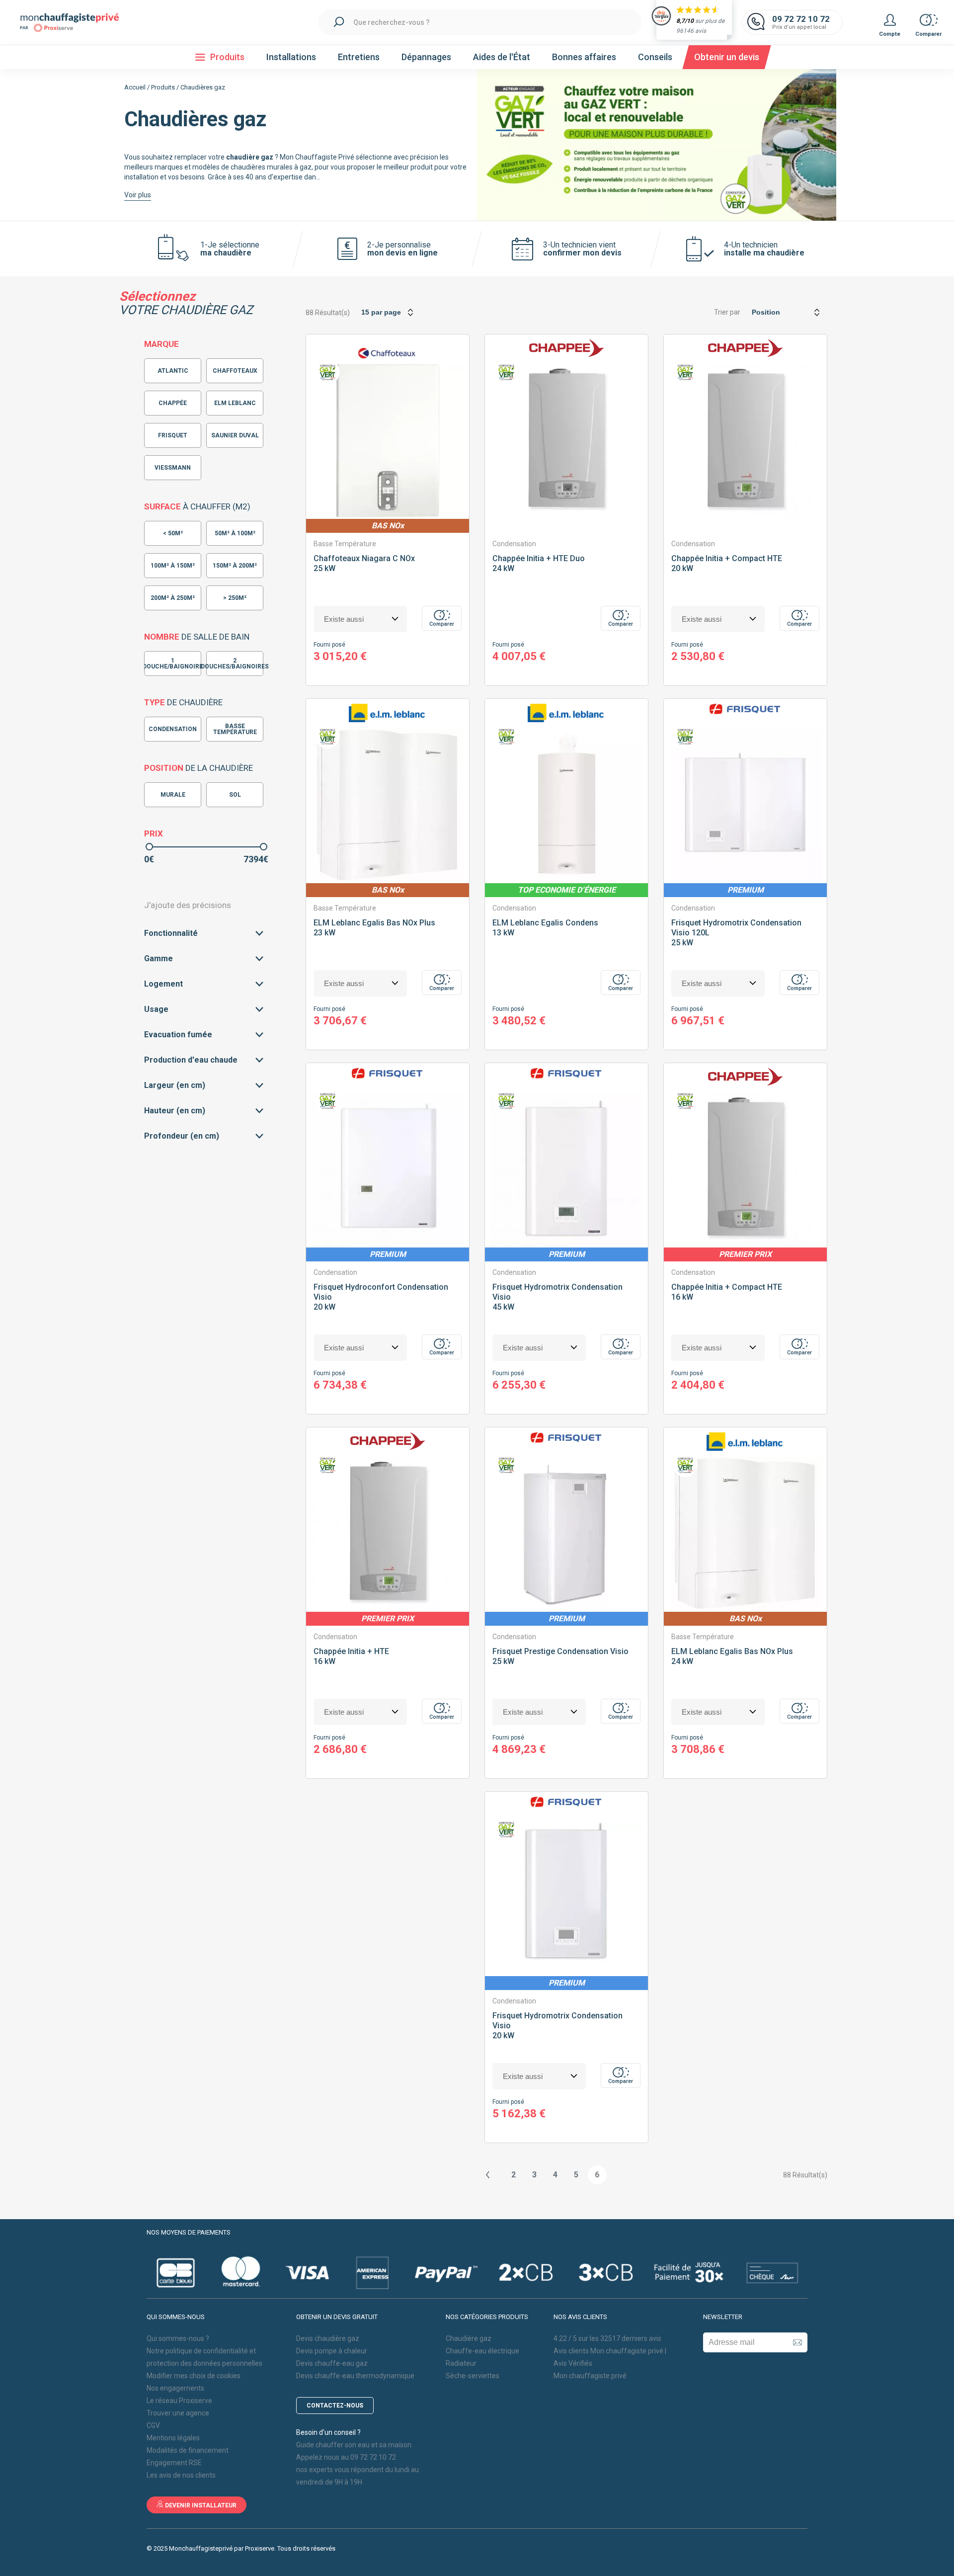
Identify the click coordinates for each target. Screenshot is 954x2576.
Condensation (173, 729)
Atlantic (173, 371)
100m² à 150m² (173, 566)
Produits (163, 87)
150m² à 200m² (235, 566)
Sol (235, 795)
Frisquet (173, 435)
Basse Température (235, 729)
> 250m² (235, 598)
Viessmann (173, 468)
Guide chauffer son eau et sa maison (354, 2445)
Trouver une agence (178, 2413)
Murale (173, 795)
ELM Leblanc (235, 403)
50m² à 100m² (235, 533)
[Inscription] (797, 2342)
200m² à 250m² (173, 598)
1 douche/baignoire (173, 664)
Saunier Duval (235, 435)
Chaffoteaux (235, 371)
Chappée (173, 403)
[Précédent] (488, 2175)
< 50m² (173, 533)
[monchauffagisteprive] (75, 23)
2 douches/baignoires (235, 664)
